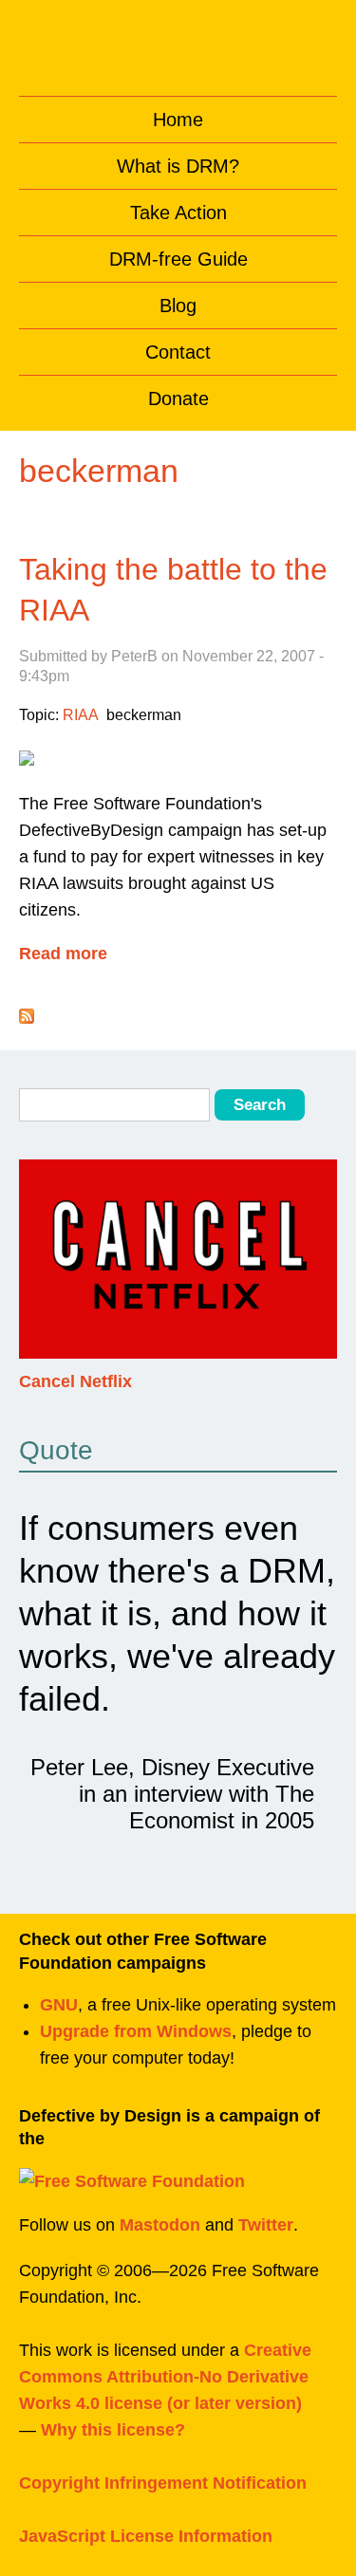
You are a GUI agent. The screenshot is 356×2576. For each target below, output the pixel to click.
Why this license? (113, 2430)
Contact (178, 352)
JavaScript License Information (146, 2536)
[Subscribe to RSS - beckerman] (27, 1018)
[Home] (178, 43)
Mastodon (160, 2225)
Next (319, 1272)
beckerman (144, 715)
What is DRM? (178, 166)
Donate (178, 398)
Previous (37, 1272)
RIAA (81, 715)
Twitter (266, 2225)
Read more (63, 955)
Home (178, 120)
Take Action (178, 213)
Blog (178, 306)
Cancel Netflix (75, 1381)
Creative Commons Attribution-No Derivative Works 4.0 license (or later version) (165, 2377)
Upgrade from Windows (136, 2031)
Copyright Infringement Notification (163, 2483)
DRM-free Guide (178, 259)
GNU (59, 2005)
